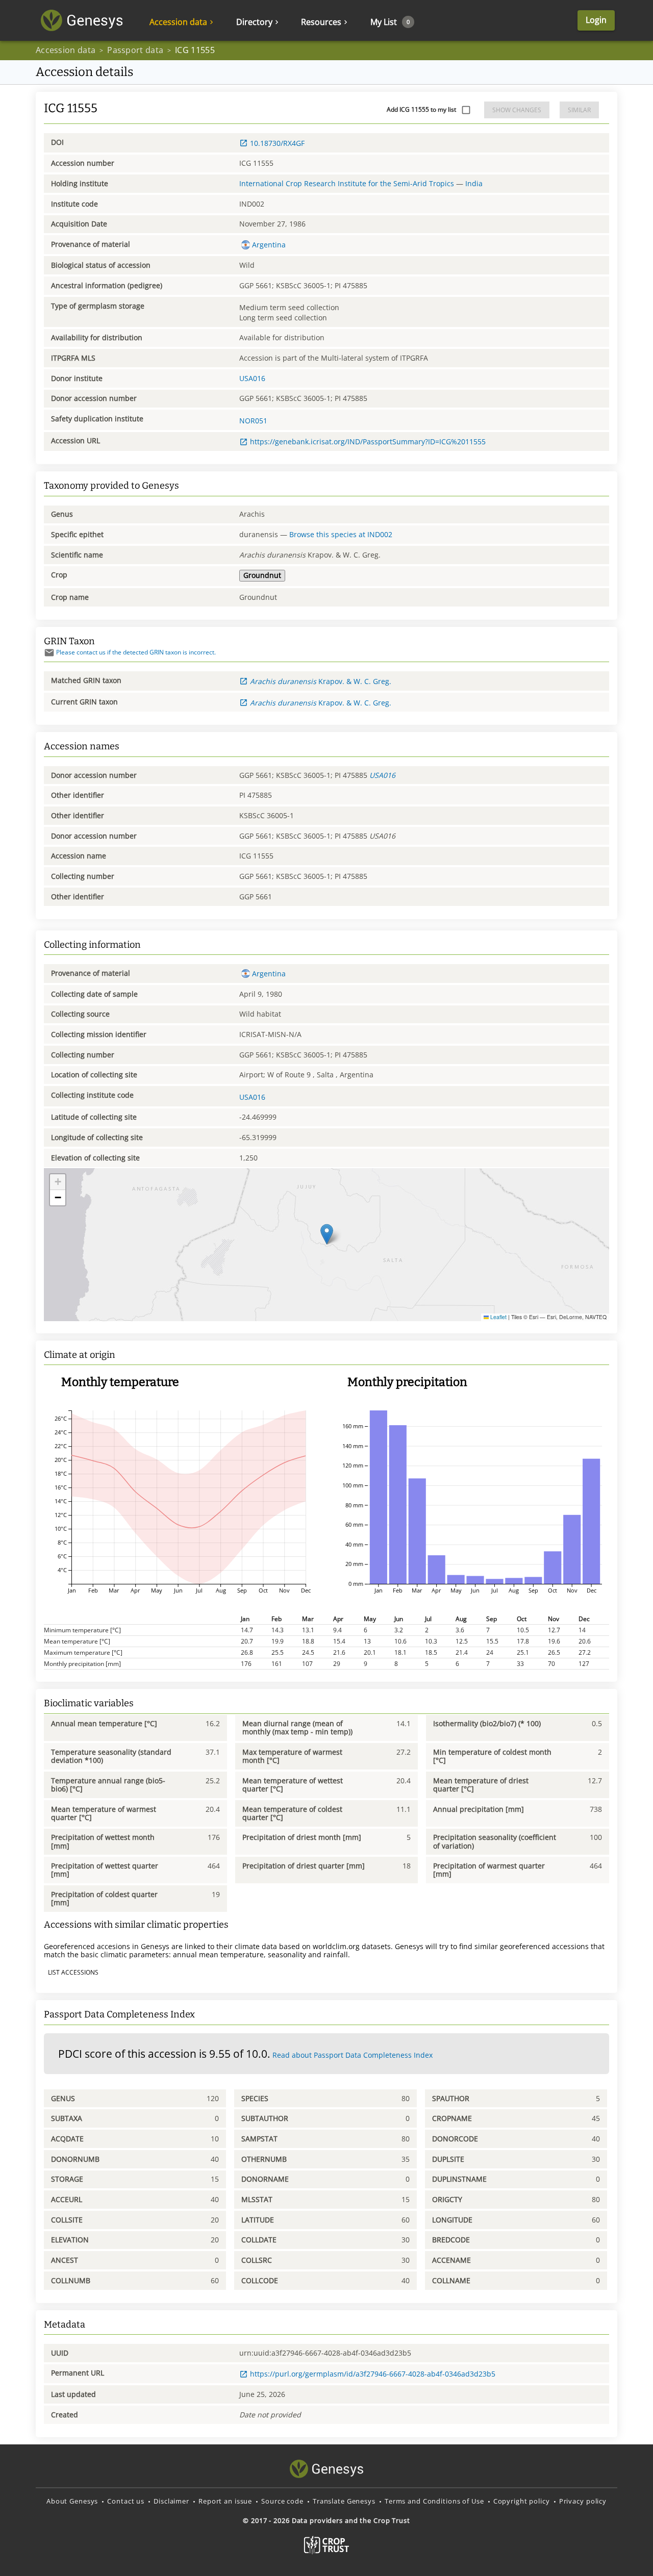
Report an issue (225, 2501)
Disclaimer (171, 2501)
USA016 (252, 378)
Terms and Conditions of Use (434, 2501)
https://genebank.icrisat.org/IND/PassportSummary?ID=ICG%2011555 (368, 441)
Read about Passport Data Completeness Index (353, 2055)
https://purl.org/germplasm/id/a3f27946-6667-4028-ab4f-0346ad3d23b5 (373, 2374)
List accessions (73, 1972)
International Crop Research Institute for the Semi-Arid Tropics (347, 183)
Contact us (126, 2501)
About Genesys (72, 2501)
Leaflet (498, 1317)
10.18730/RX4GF (277, 143)
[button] (327, 1234)
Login (596, 20)
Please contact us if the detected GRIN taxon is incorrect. (136, 652)
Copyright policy (522, 2501)
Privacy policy (583, 2501)
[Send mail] (49, 653)
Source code (282, 2501)
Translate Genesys (344, 2501)
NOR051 (253, 421)
